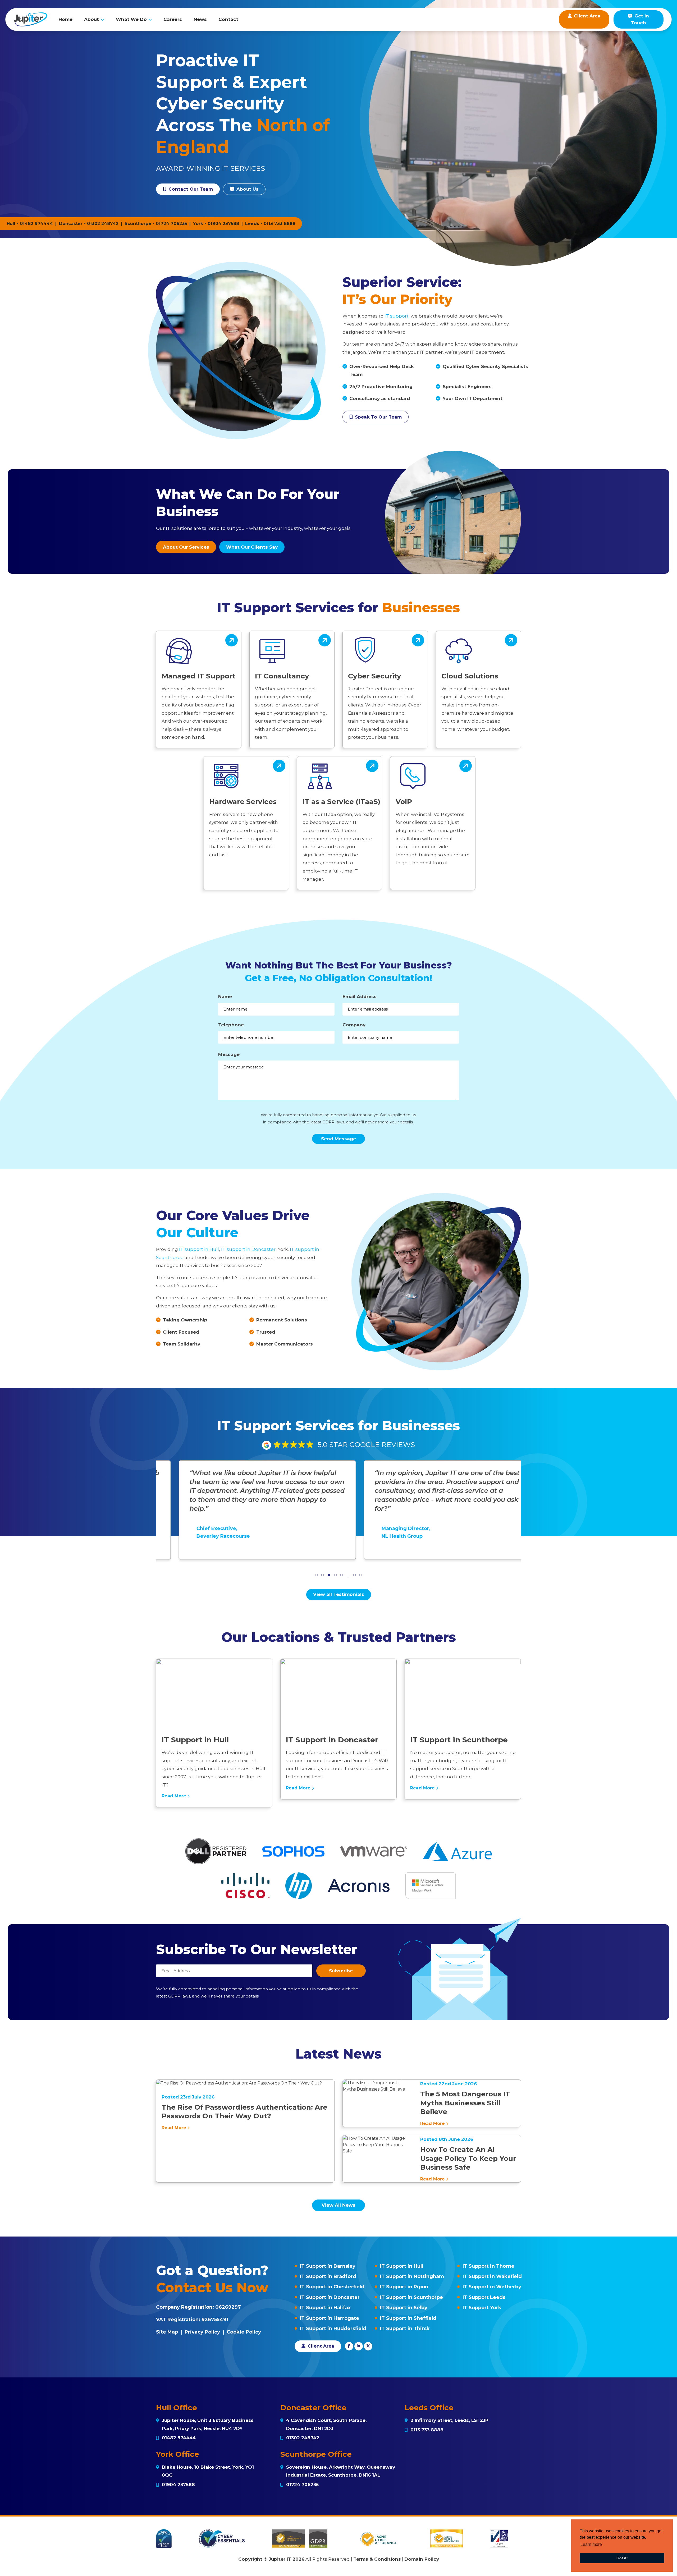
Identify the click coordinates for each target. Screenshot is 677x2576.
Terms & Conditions (377, 2559)
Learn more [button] (591, 2544)
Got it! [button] (622, 2558)
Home (65, 19)
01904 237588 (223, 224)
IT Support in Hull (402, 2266)
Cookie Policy (244, 2332)
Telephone (231, 1025)
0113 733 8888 (280, 224)
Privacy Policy (202, 2332)
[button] (316, 1575)
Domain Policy (422, 2559)
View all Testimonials (339, 1594)
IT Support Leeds (484, 2297)
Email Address (360, 997)
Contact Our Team (190, 189)
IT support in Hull (199, 1249)
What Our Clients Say (252, 547)
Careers (173, 19)
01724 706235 (171, 224)
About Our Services (186, 547)
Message (229, 1054)
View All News (338, 2205)
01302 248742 (103, 224)
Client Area (320, 2346)
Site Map (167, 2332)
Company (354, 1025)
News (200, 19)
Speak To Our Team (378, 417)
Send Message (338, 1139)
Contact (228, 19)
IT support (397, 316)
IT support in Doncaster (248, 1249)
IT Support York (482, 2308)
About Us (247, 189)
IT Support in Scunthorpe (411, 2297)
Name (225, 997)
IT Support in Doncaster (330, 2297)
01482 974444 (36, 224)
